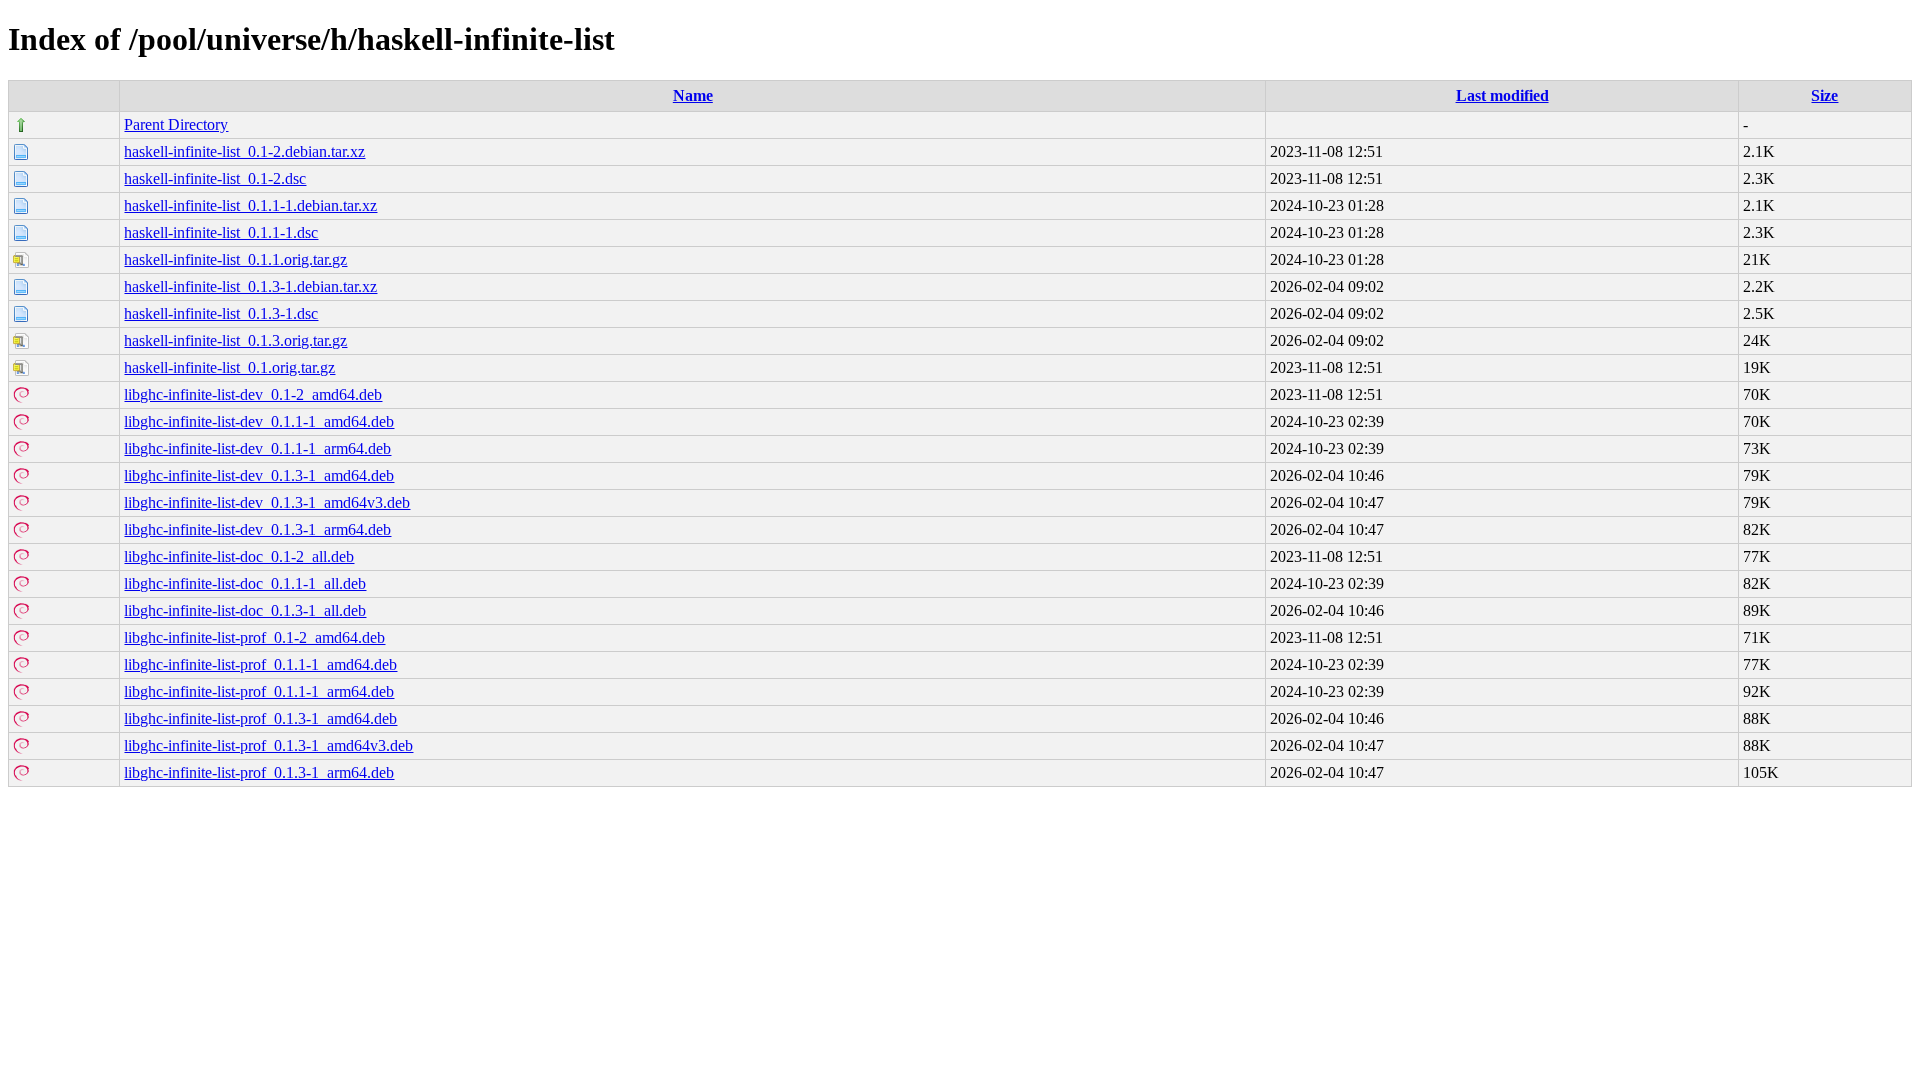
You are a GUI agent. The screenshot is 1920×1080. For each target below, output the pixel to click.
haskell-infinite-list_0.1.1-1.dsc (221, 232)
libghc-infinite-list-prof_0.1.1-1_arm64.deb (259, 691)
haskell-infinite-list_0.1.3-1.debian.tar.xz (250, 286)
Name (693, 95)
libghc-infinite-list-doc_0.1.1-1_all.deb (245, 583)
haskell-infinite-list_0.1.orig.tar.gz (229, 367)
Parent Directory (176, 124)
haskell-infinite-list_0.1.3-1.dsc (221, 313)
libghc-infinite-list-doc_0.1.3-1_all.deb (245, 610)
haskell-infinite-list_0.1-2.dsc (215, 178)
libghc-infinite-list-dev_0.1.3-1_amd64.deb (259, 475)
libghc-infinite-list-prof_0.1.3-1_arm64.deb (259, 772)
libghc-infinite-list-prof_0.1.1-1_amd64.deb (260, 664)
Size (1824, 95)
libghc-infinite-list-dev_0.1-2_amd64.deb (253, 394)
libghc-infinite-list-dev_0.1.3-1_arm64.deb (257, 529)
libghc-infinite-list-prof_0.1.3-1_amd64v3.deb (268, 745)
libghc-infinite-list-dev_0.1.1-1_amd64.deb (259, 421)
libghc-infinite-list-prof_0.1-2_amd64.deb (254, 637)
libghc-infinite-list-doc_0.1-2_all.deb (239, 556)
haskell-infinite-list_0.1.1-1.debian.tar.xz (250, 205)
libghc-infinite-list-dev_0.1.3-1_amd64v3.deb (267, 502)
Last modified (1502, 95)
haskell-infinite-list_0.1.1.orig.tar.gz (235, 259)
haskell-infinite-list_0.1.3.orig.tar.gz (235, 340)
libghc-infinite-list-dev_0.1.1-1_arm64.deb (257, 448)
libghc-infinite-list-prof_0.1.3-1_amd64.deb (260, 718)
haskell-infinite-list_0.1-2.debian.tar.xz (244, 151)
